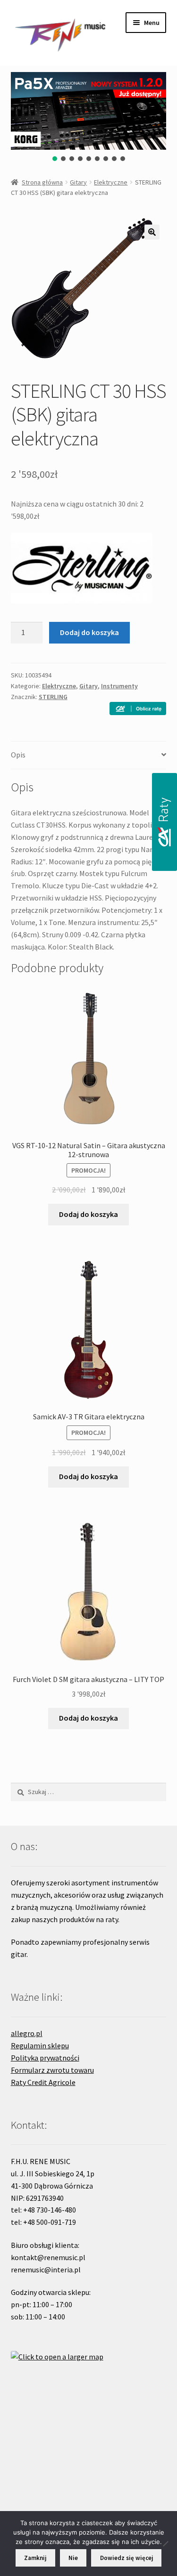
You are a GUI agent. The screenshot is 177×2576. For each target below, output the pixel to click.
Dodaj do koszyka (89, 632)
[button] (55, 159)
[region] (89, 117)
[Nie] (165, 2544)
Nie (73, 2558)
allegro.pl (27, 2033)
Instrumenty (119, 686)
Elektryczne (111, 182)
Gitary (78, 182)
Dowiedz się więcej (126, 2558)
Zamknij (35, 2558)
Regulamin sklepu (40, 2045)
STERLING (53, 697)
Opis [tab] (18, 755)
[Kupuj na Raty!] (138, 708)
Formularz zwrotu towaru (52, 2070)
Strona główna (42, 182)
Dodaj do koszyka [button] (88, 1214)
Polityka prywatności (45, 2058)
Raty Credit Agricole (43, 2082)
